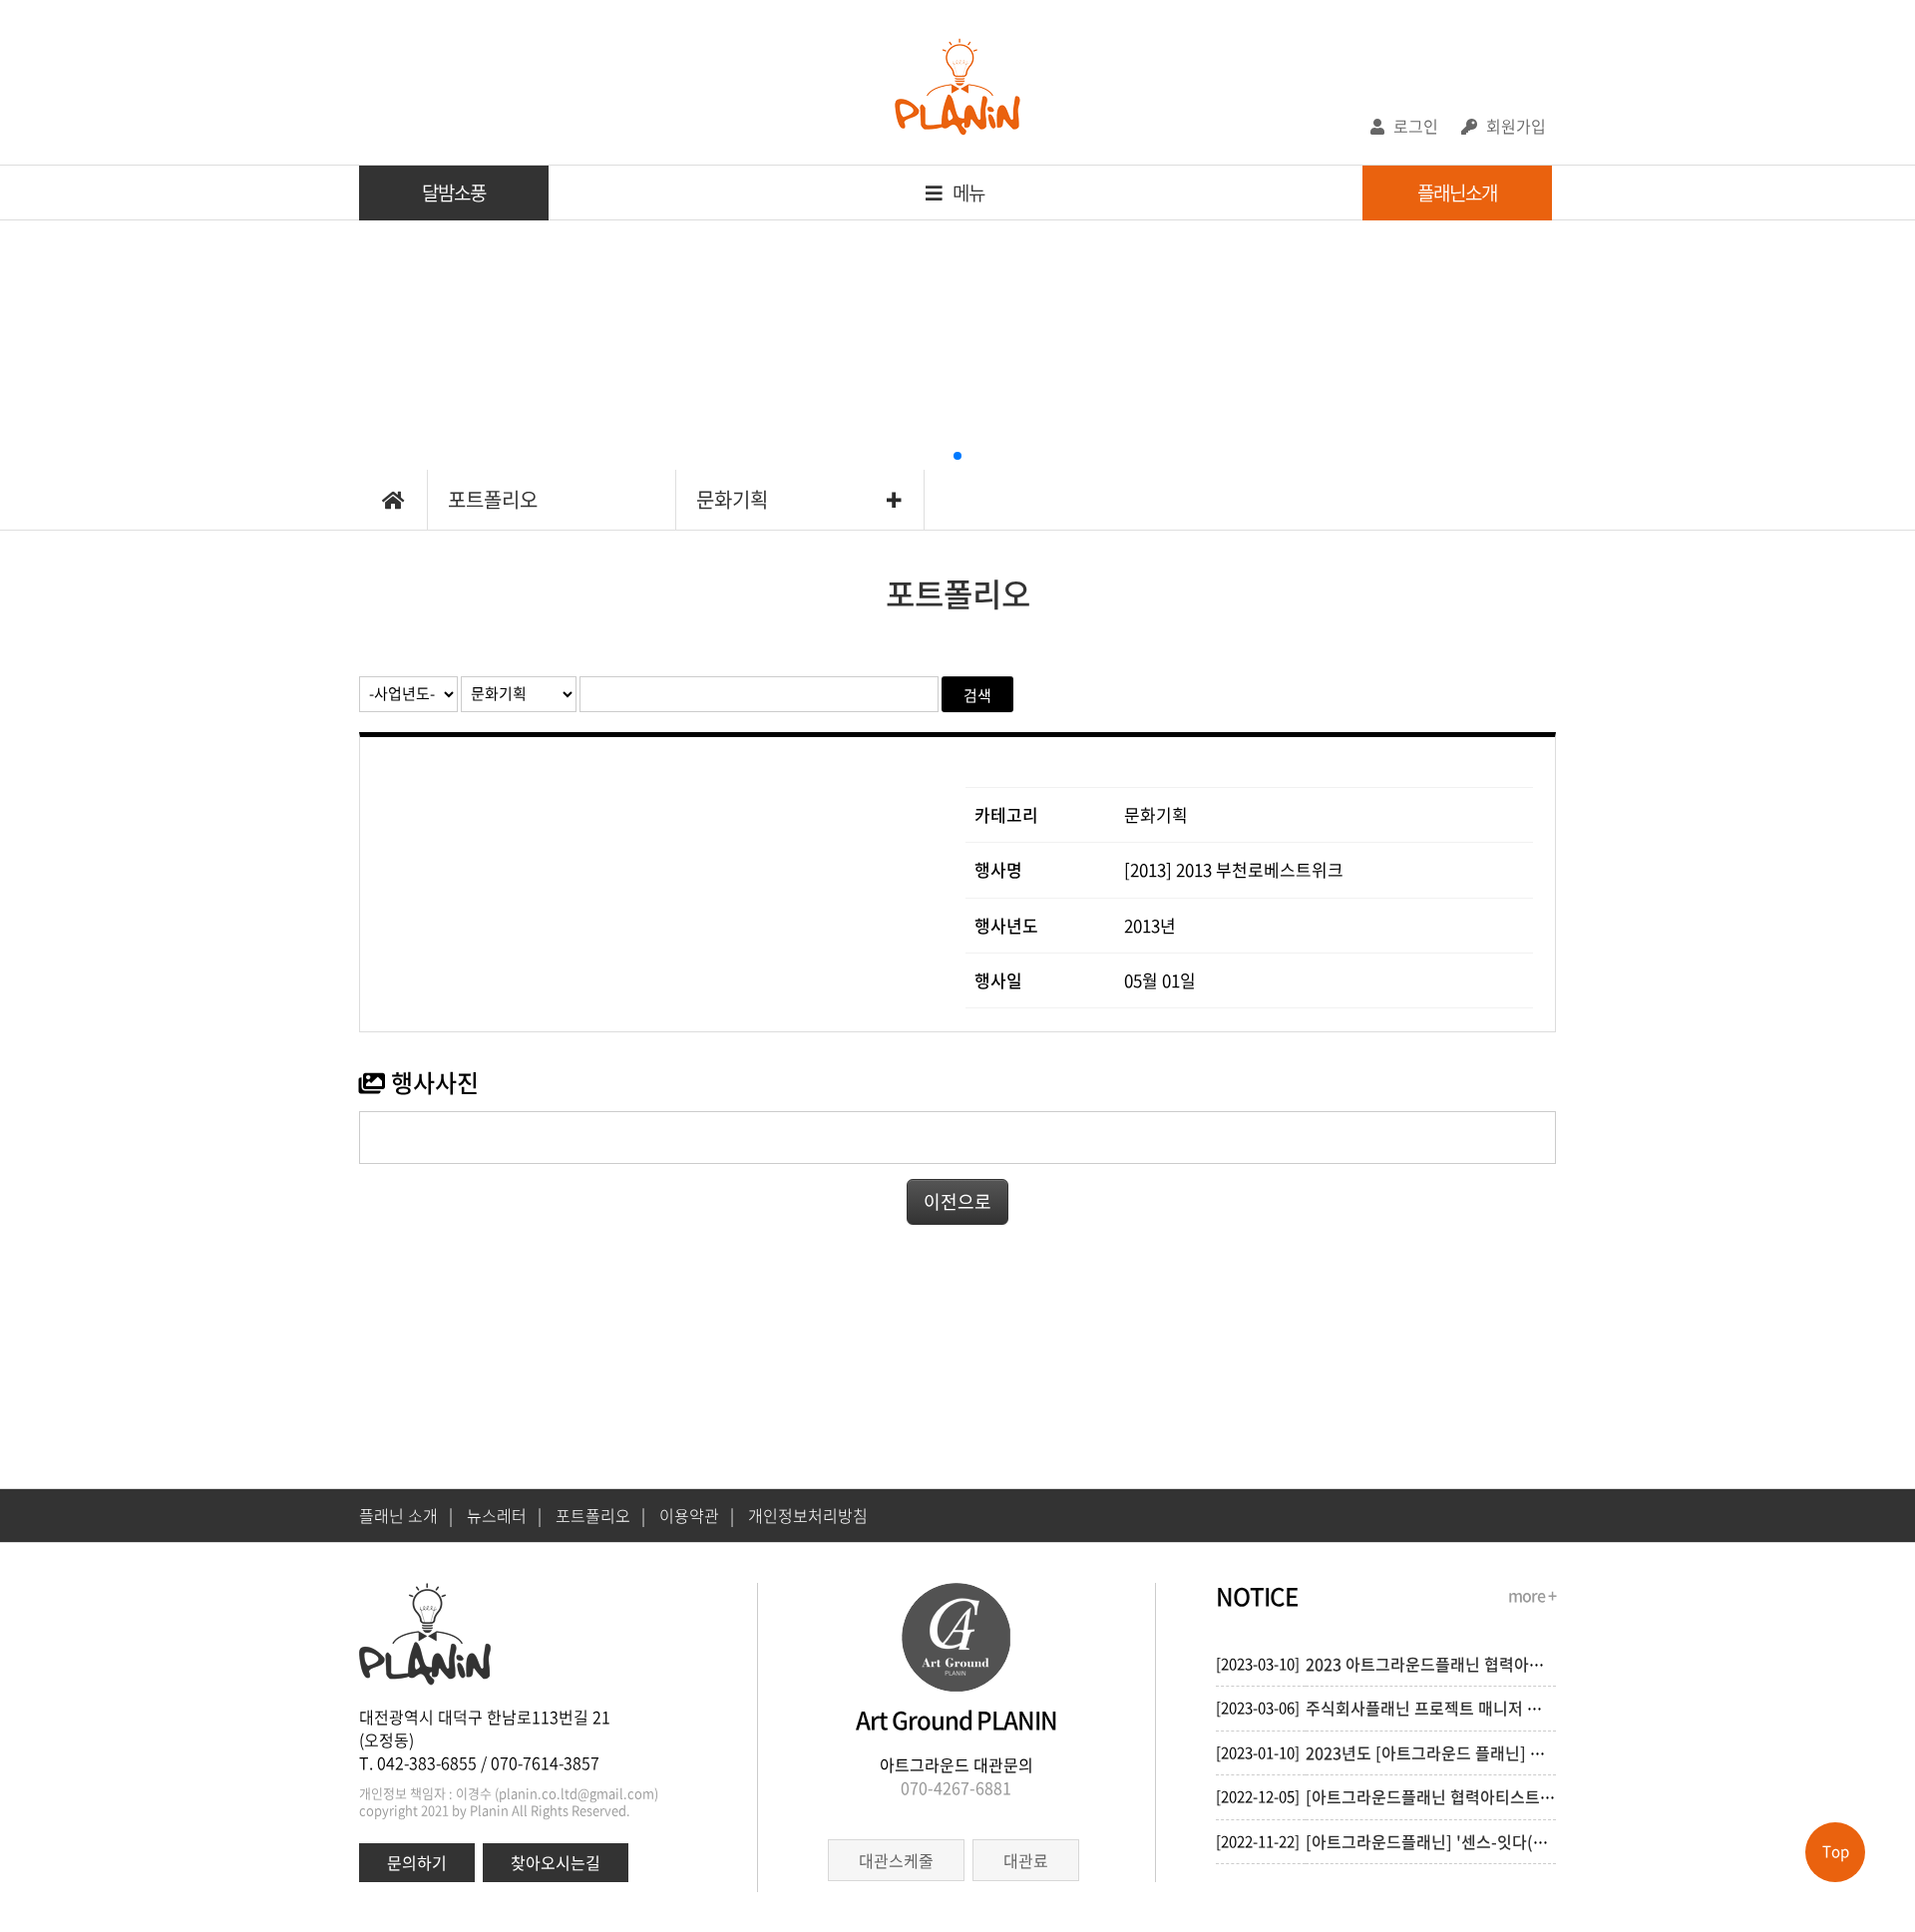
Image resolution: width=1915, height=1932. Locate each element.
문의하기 (417, 1862)
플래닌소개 (1457, 193)
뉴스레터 (504, 1515)
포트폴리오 (493, 499)
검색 (977, 695)
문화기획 (732, 499)
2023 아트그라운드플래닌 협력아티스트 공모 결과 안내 (1491, 1664)
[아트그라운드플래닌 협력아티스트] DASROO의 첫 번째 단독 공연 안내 (1545, 1796)
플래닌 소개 (406, 1515)
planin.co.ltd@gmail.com (576, 1793)
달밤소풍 (454, 193)
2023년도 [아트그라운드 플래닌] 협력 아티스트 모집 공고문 (1506, 1752)
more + (1532, 1595)
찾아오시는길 (556, 1862)
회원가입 (1514, 126)
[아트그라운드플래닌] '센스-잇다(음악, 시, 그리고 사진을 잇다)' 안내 (1537, 1841)
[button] (957, 456)
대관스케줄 (896, 1860)
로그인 (1414, 126)
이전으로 (957, 1201)
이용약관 (697, 1515)
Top (1836, 1851)
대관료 (1026, 1860)
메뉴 (967, 193)
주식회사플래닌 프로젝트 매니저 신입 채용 (1448, 1708)
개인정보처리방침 (808, 1515)
